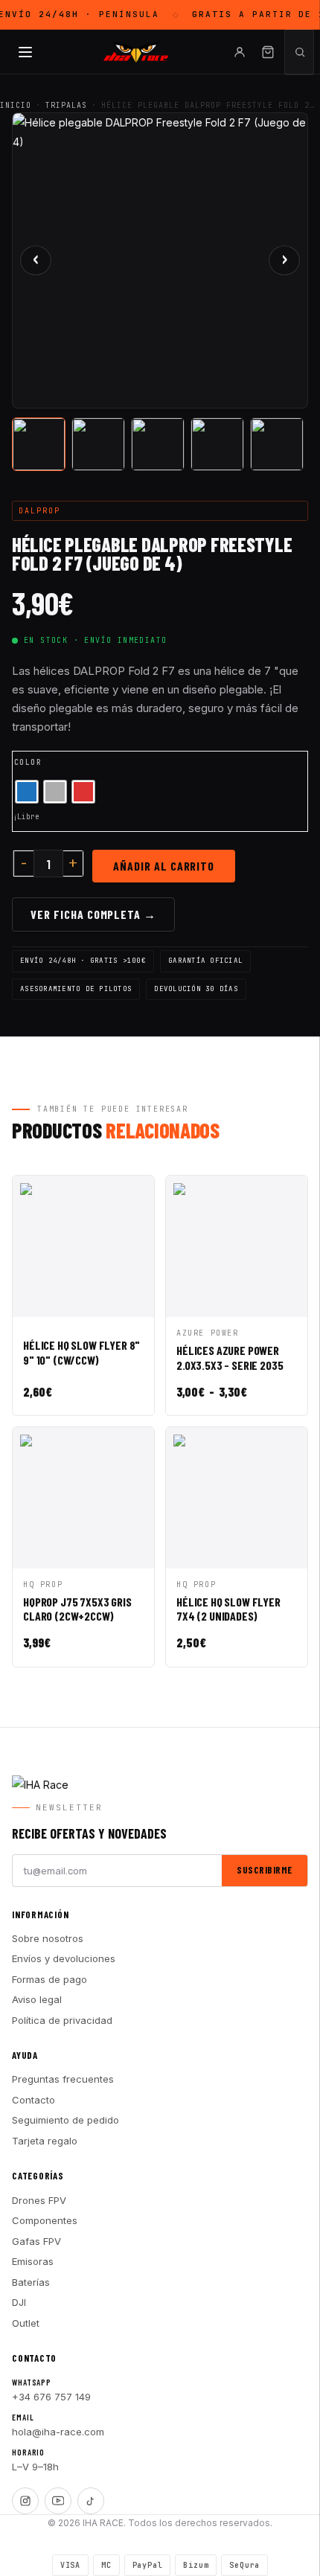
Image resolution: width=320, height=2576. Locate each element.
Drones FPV (39, 2200)
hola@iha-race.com (58, 2432)
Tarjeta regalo (45, 2141)
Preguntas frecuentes (63, 2079)
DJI (19, 2302)
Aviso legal (37, 1999)
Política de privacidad (62, 2020)
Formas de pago (49, 1979)
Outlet (26, 2323)
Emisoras (33, 2261)
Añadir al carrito (164, 866)
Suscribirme (265, 1870)
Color (28, 762)
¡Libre (26, 817)
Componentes (45, 2220)
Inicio (16, 105)
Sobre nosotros (48, 1938)
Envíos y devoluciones (64, 1958)
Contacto (33, 2100)
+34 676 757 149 (51, 2397)
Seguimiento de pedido (65, 2120)
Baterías (31, 2282)
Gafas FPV (36, 2241)
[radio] (27, 792)
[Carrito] (268, 52)
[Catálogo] (25, 52)
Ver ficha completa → (93, 914)
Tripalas (66, 105)
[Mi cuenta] (240, 52)
